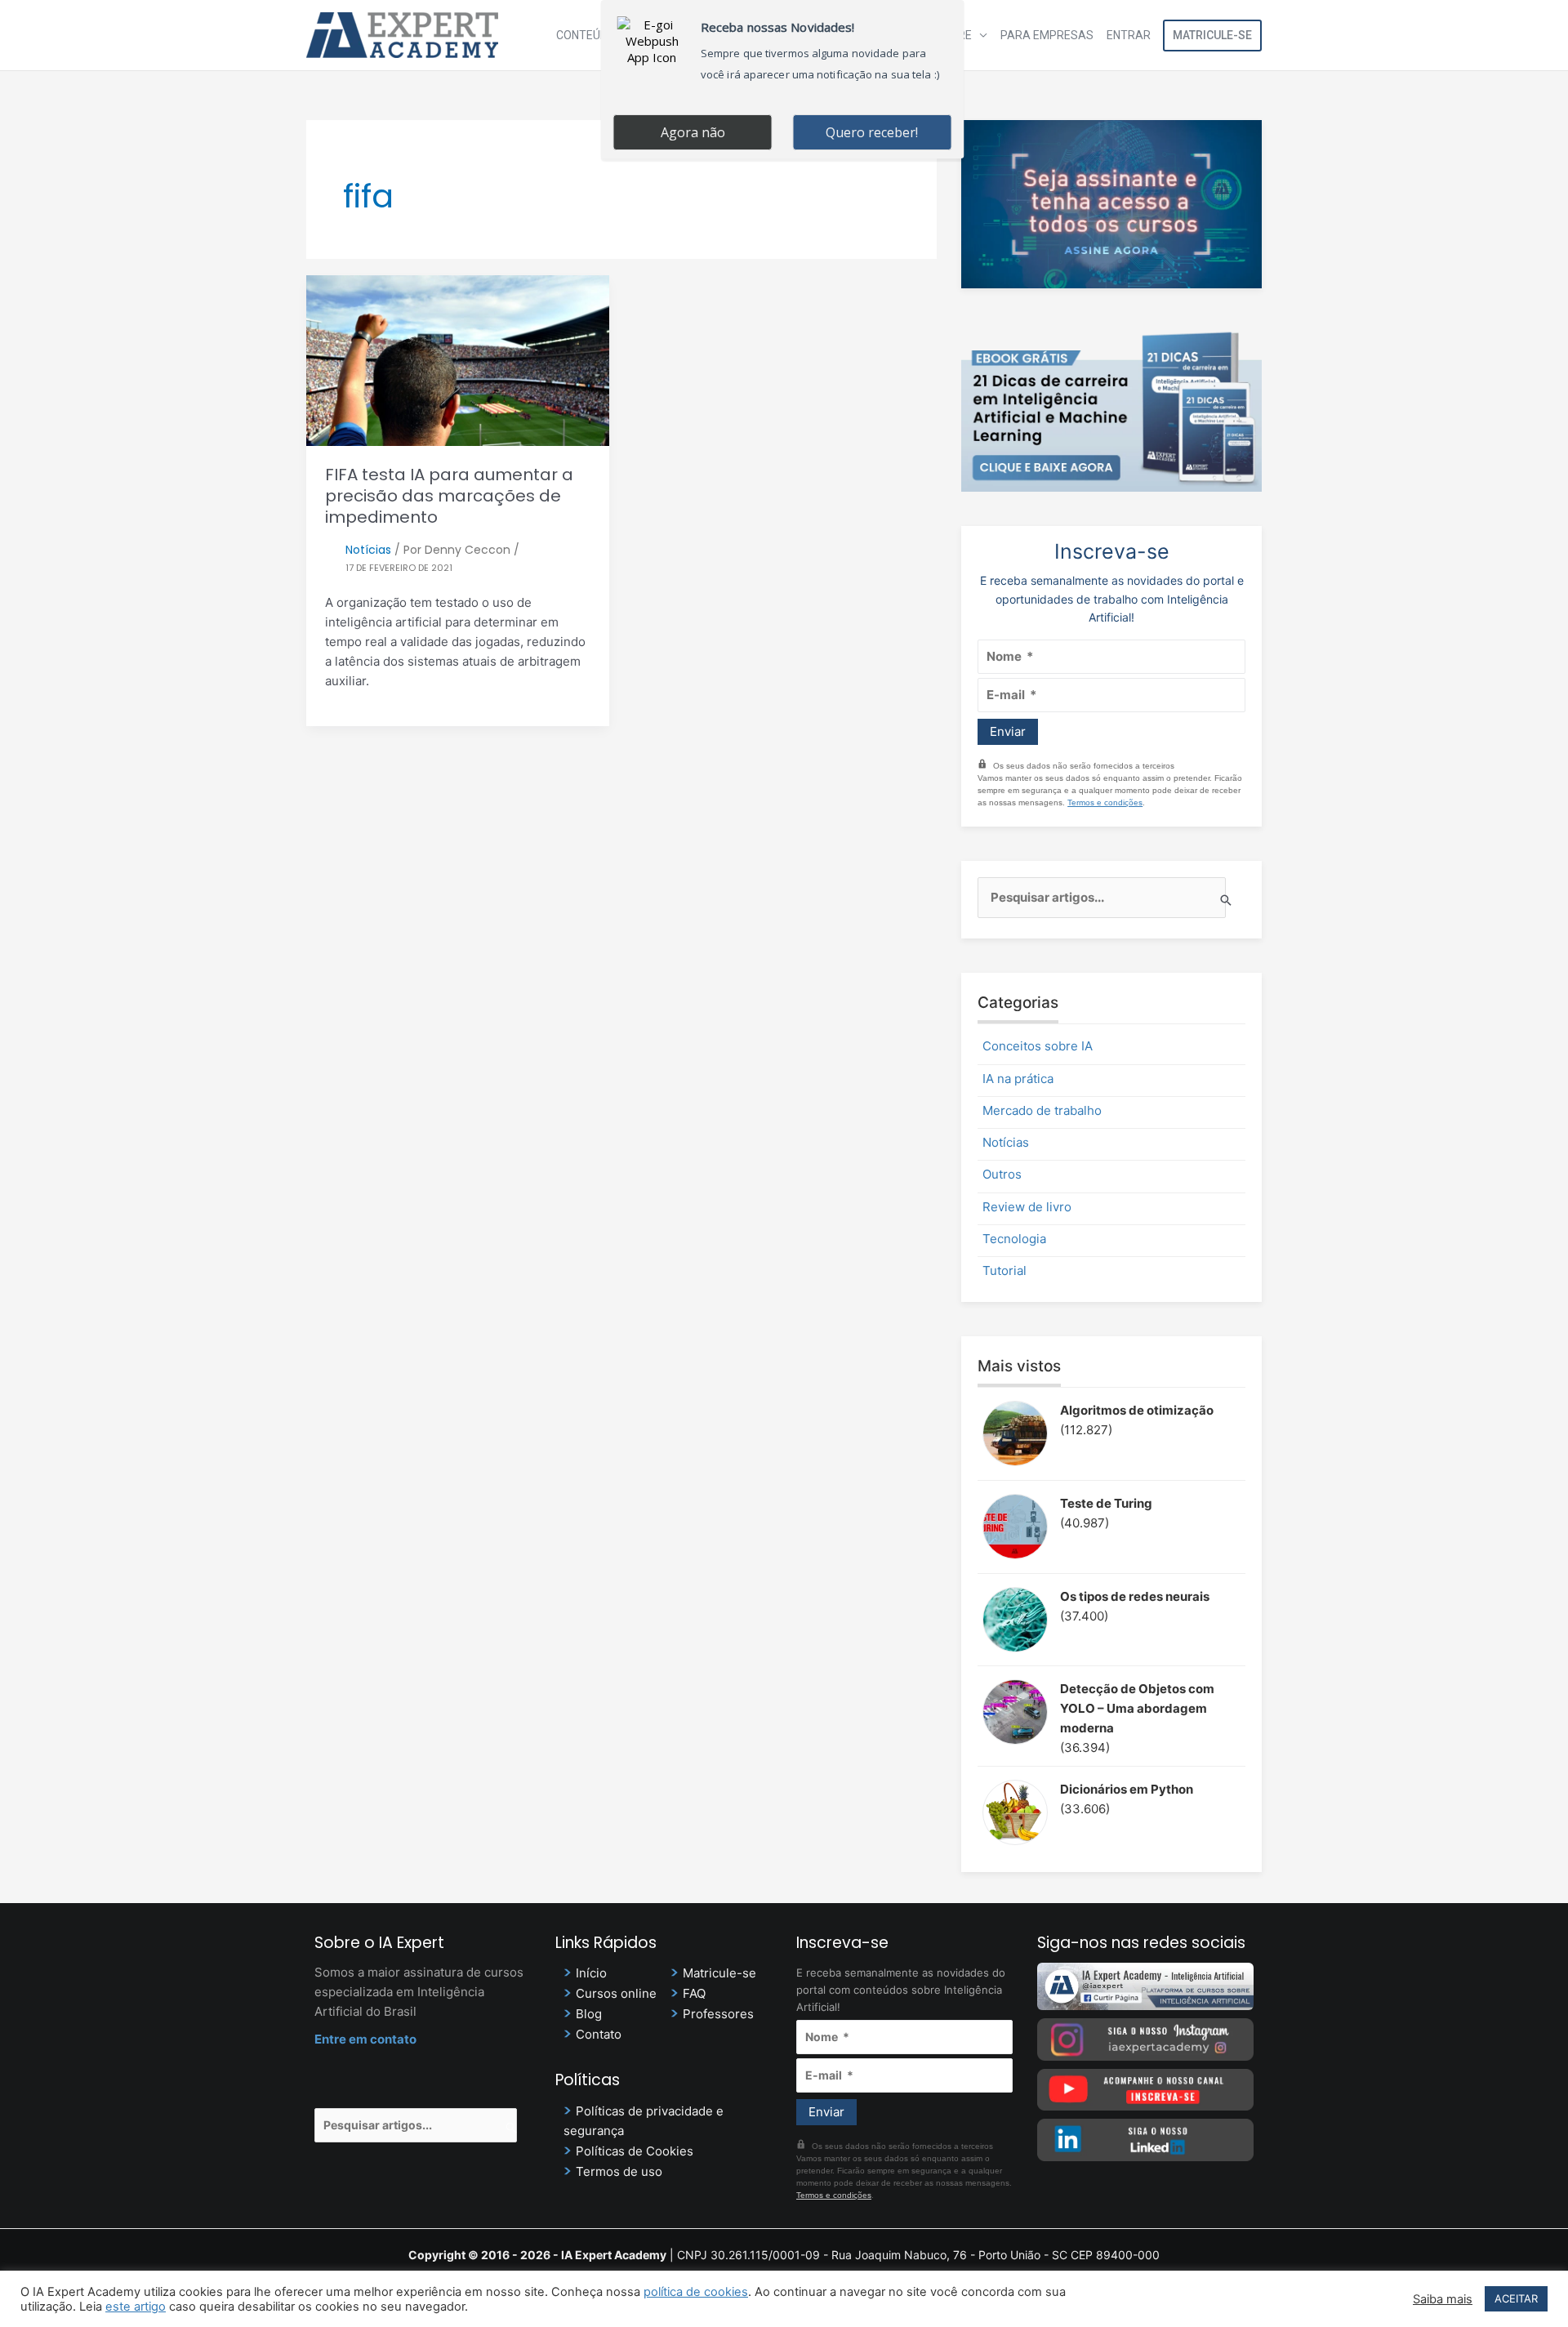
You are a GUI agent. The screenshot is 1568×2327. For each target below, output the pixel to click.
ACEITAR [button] (1516, 2298)
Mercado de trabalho (1042, 1110)
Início (591, 1973)
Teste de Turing (1106, 1503)
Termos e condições (1105, 802)
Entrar (1129, 35)
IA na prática (1018, 1079)
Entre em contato (365, 2039)
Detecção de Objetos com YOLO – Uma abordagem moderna (1137, 1708)
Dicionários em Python (1127, 1789)
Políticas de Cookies (635, 2151)
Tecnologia (1014, 1239)
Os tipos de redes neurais (1135, 1596)
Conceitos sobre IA (1038, 1046)
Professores (718, 2014)
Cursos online (616, 1993)
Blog (589, 2014)
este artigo (136, 2307)
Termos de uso (619, 2171)
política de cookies (696, 2292)
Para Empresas (1047, 35)
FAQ (694, 1993)
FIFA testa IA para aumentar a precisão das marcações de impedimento (449, 496)
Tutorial (1004, 1270)
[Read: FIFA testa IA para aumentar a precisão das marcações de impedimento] (458, 359)
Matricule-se (1212, 35)
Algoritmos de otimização (1137, 1410)
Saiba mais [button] (1443, 2299)
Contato (599, 2034)
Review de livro (1027, 1207)
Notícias (368, 550)
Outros (1002, 1174)
